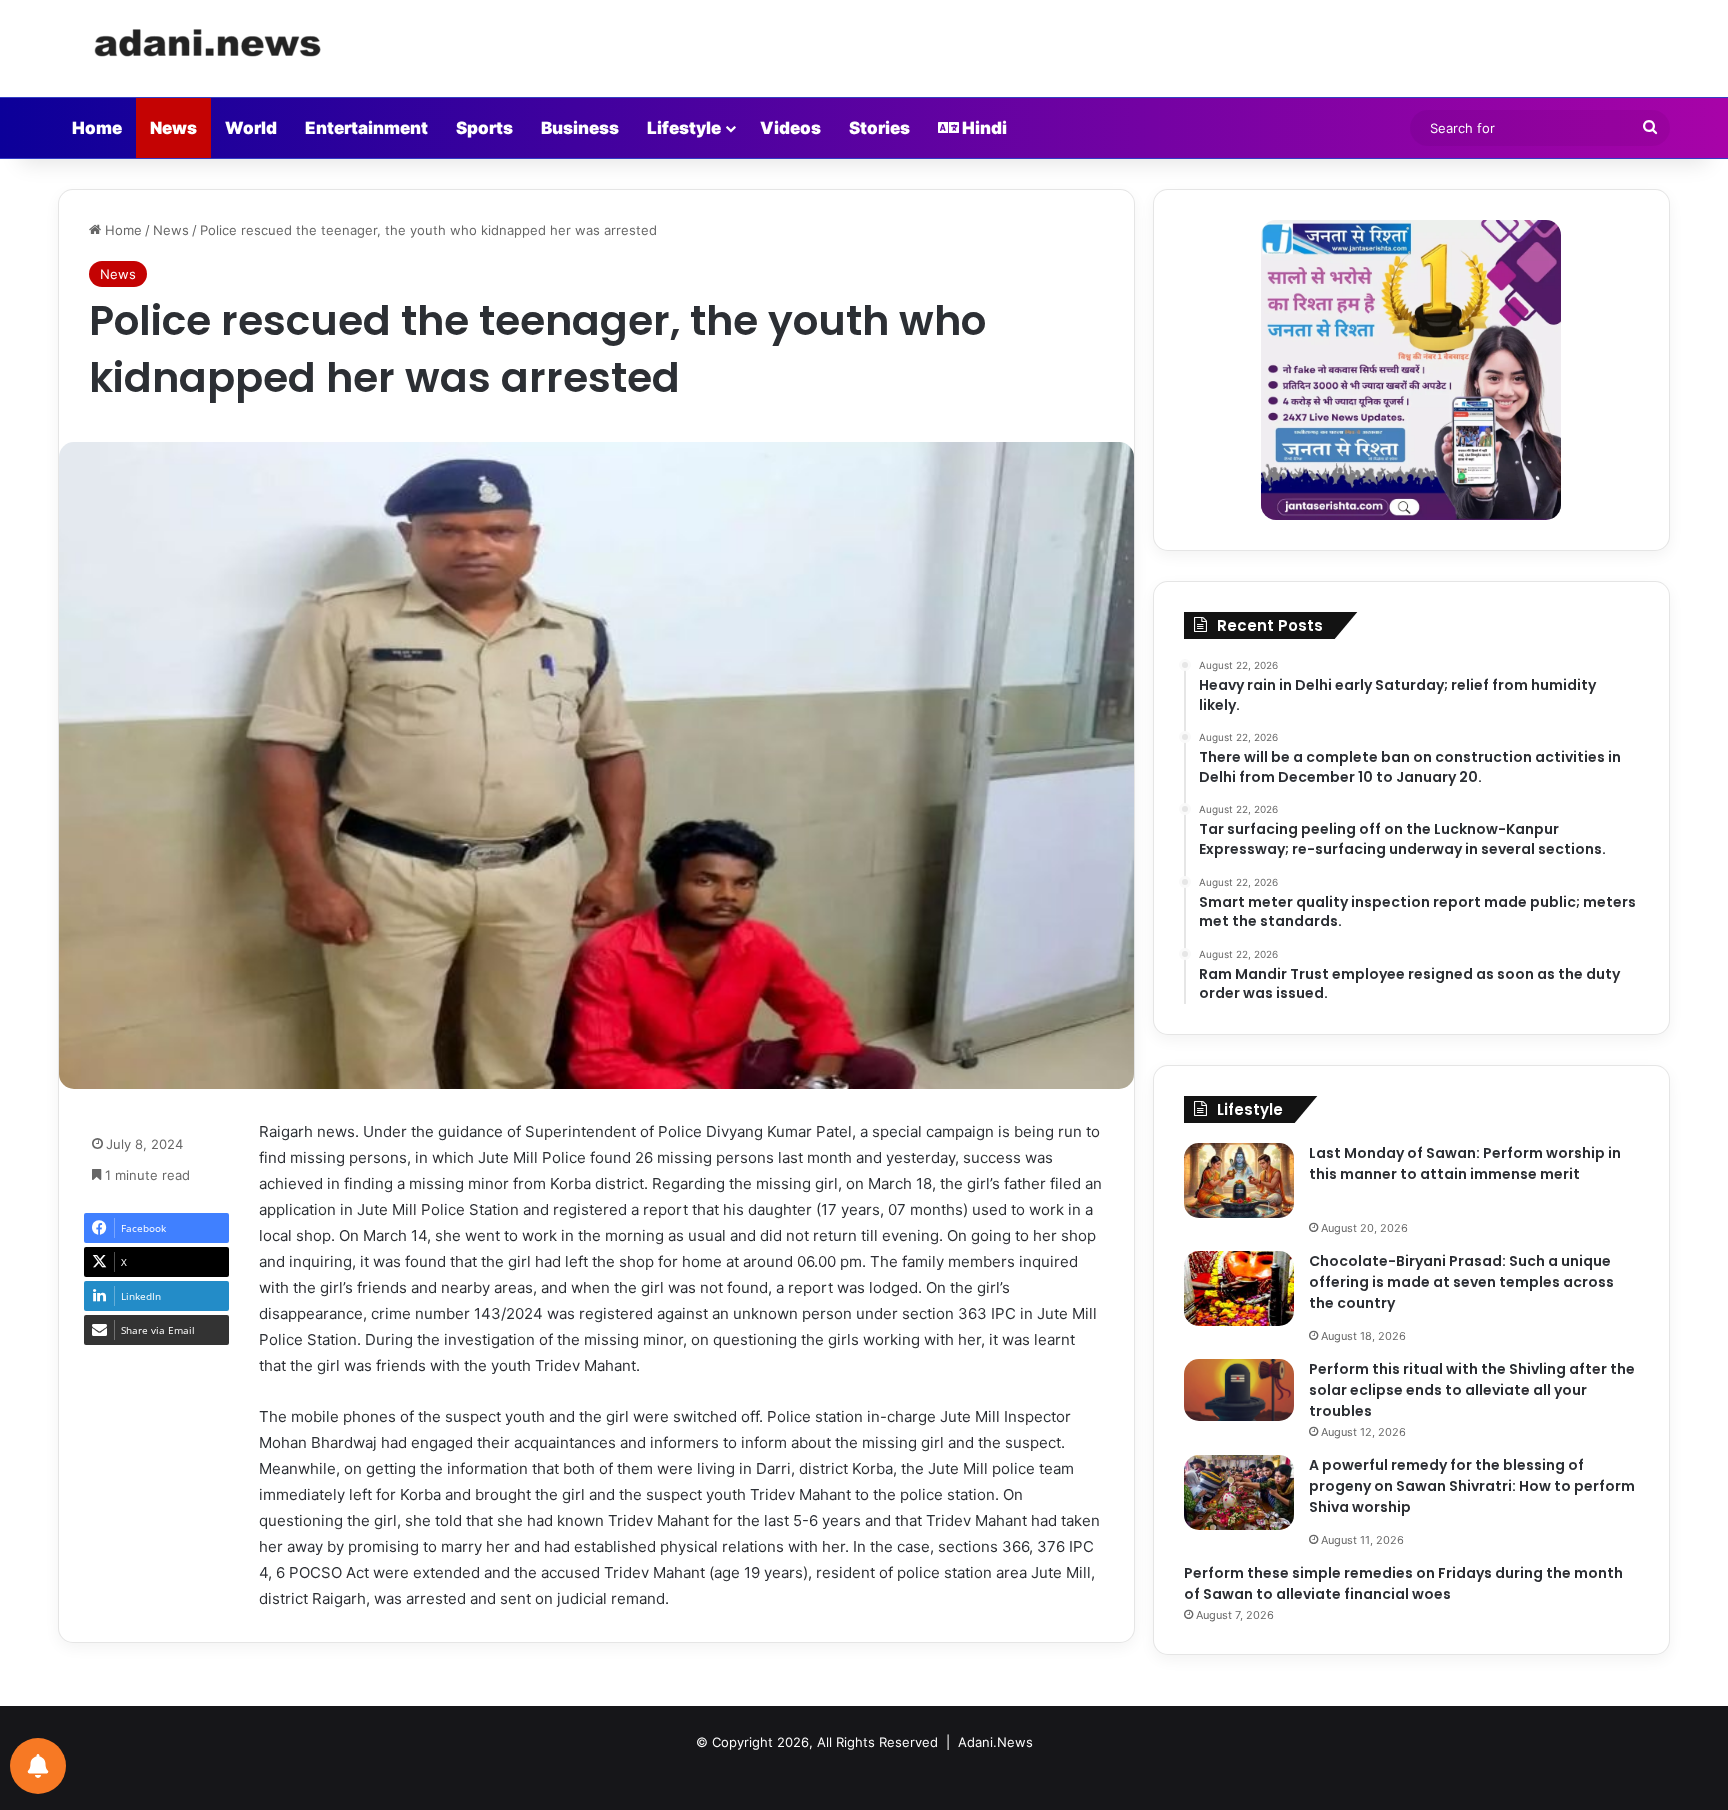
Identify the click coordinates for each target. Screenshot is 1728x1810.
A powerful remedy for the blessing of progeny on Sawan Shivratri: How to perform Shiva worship (1472, 1486)
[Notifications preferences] (38, 1766)
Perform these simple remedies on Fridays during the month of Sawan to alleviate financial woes (1403, 1583)
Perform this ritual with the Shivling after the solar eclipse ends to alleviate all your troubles (1472, 1390)
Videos (790, 128)
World (251, 128)
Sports (484, 128)
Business (580, 128)
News (173, 128)
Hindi (983, 128)
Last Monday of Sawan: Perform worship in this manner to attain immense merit (1465, 1163)
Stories (879, 128)
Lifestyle (684, 128)
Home (97, 128)
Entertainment (366, 128)
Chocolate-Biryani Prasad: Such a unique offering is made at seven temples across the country (1461, 1282)
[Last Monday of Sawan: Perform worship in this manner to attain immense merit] (1239, 1180)
